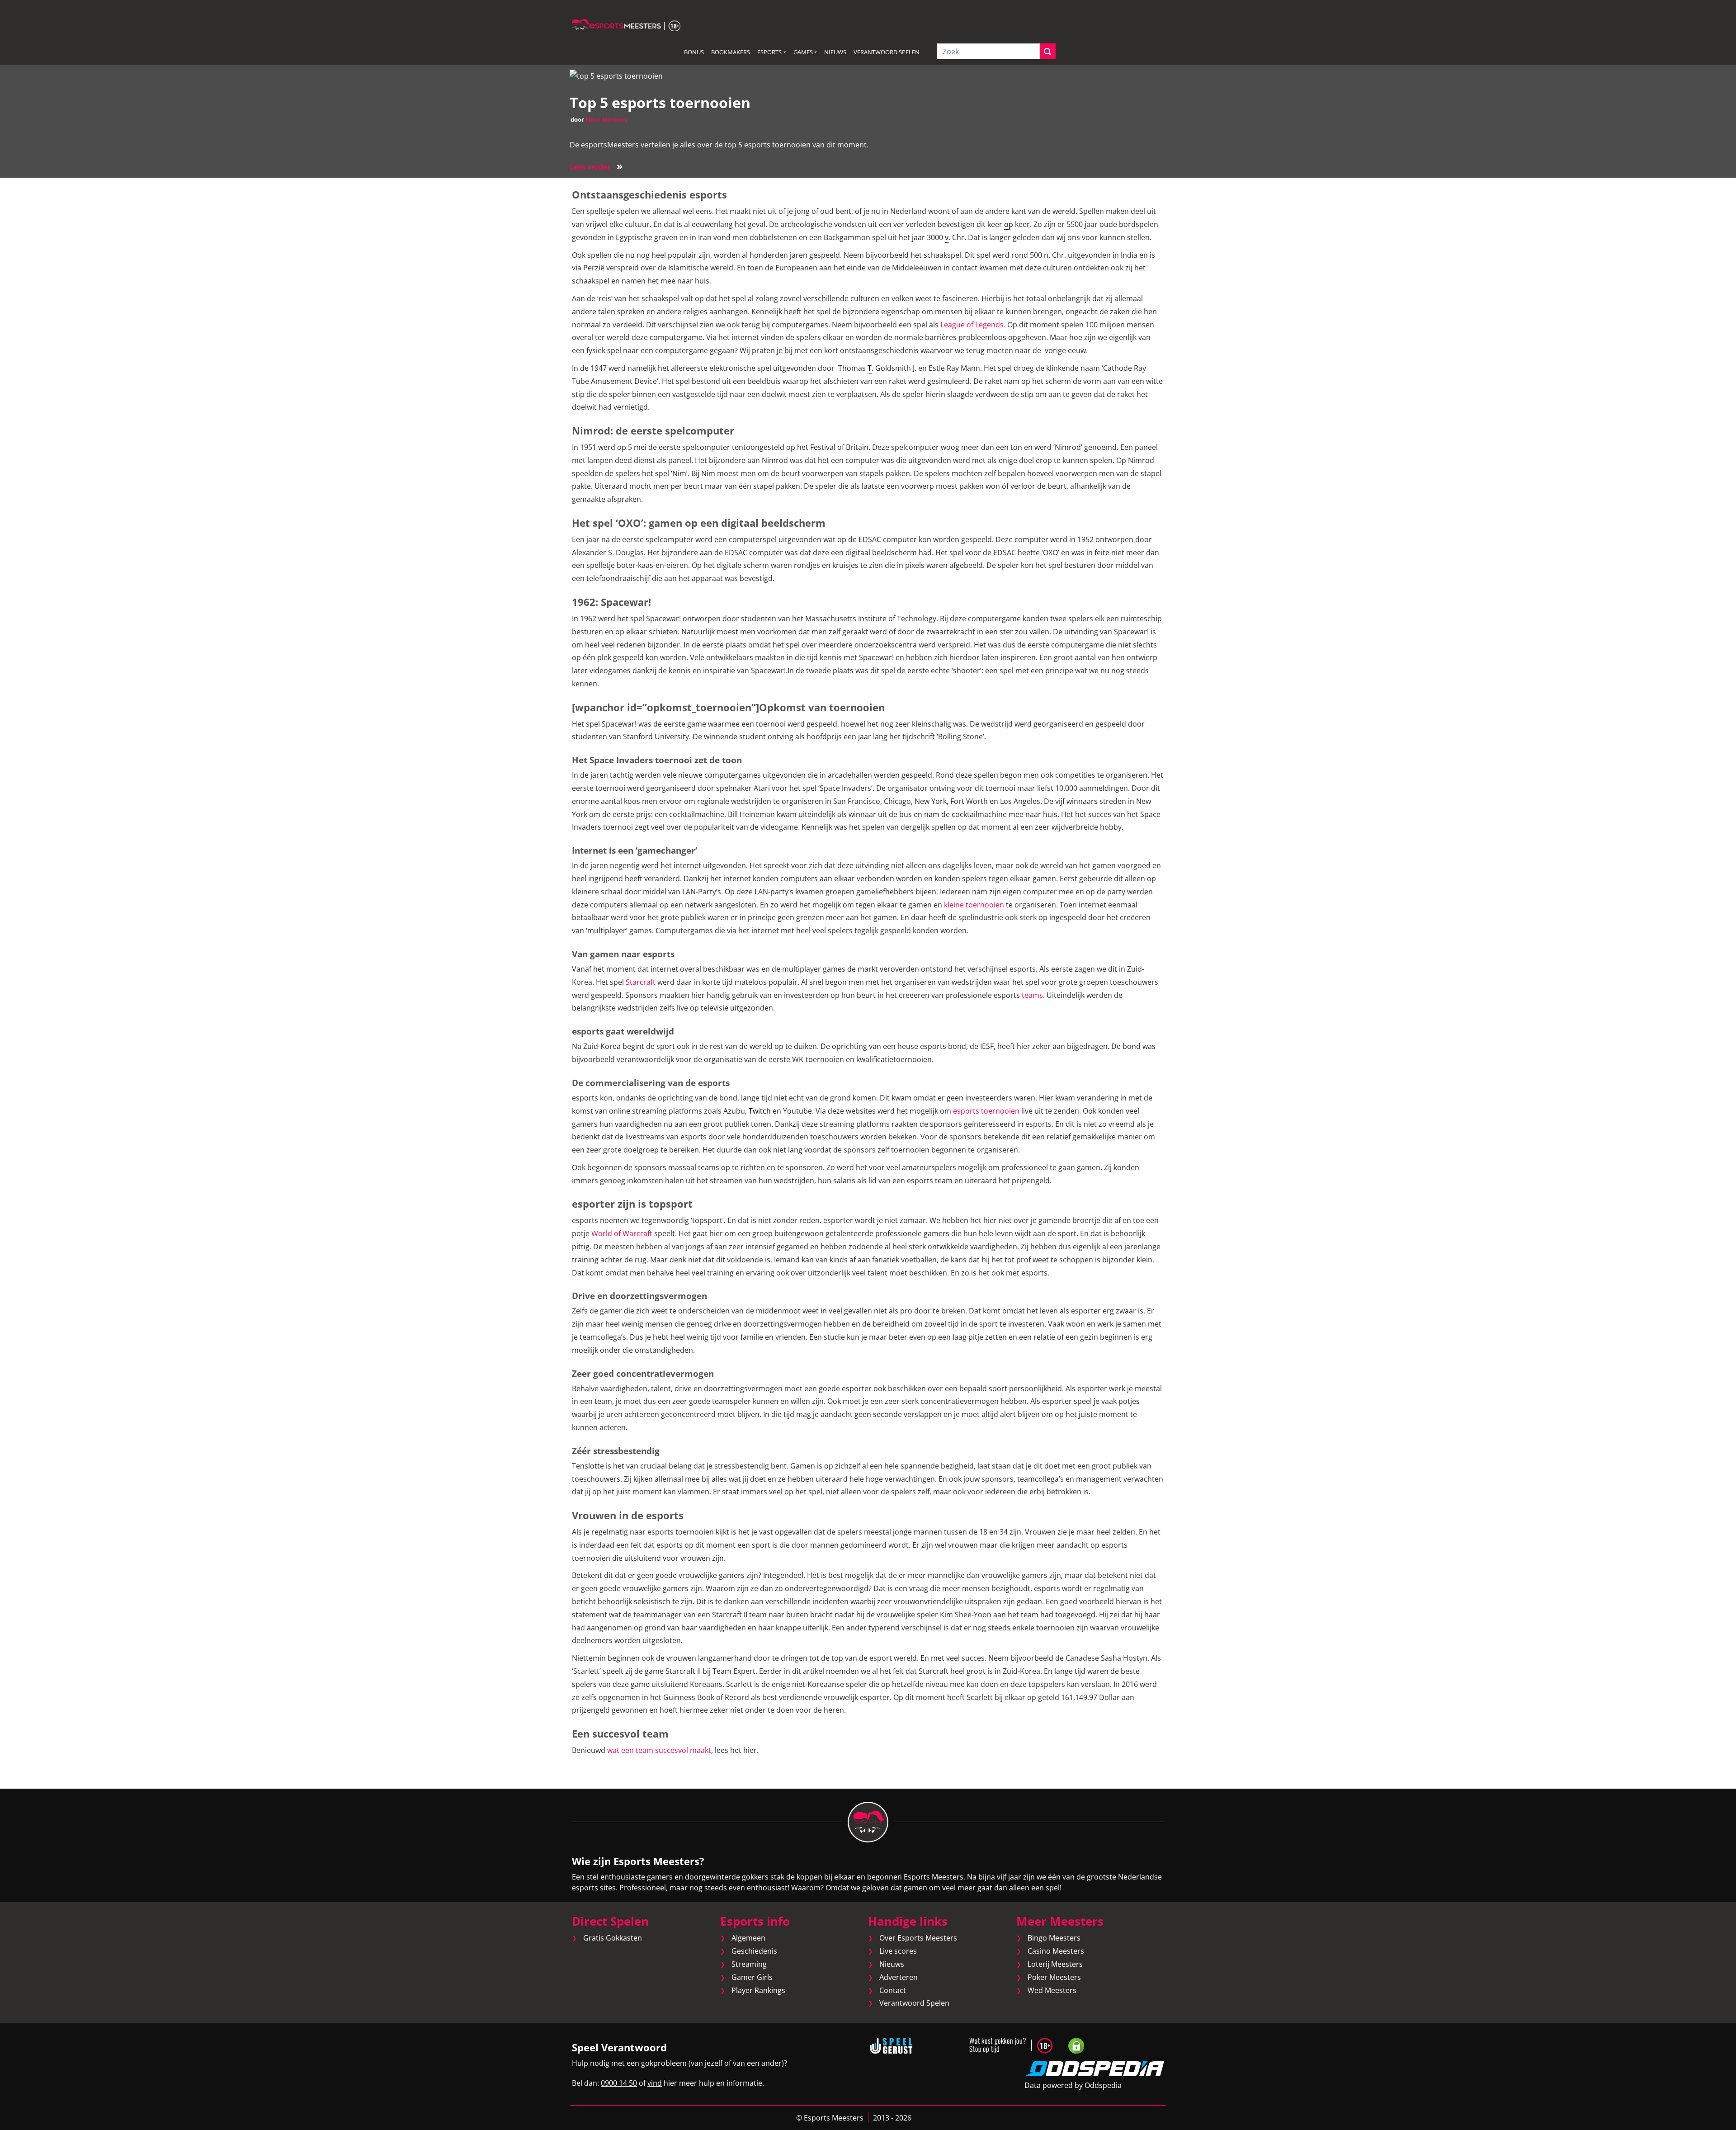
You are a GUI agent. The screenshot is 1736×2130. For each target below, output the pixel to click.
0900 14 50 (619, 2083)
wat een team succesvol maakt (658, 1750)
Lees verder (596, 167)
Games (803, 52)
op (1009, 224)
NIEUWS (835, 52)
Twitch (760, 1111)
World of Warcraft (622, 1233)
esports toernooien (986, 1111)
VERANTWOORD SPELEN (887, 52)
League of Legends (972, 325)
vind (655, 2083)
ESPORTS (769, 52)
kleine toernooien (974, 905)
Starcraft (641, 982)
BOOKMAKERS (731, 52)
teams (1032, 995)
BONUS (694, 52)
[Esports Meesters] (626, 24)
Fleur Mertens (606, 119)
